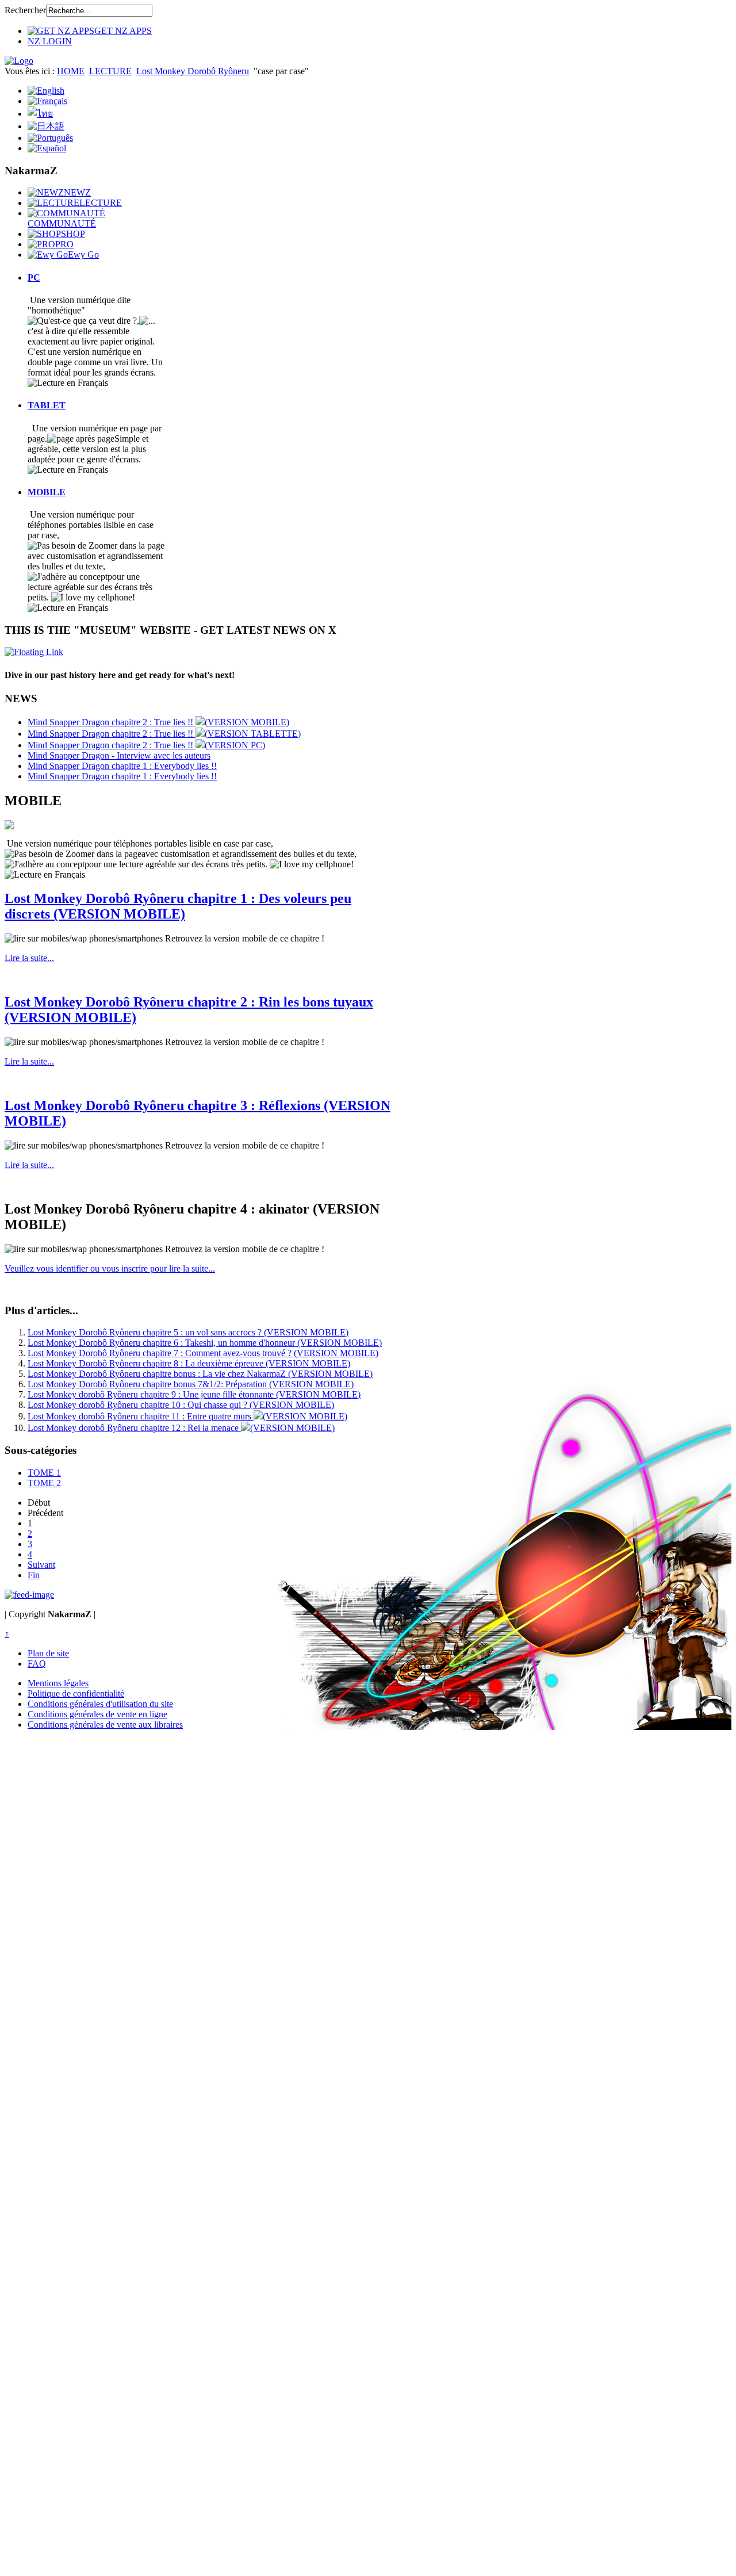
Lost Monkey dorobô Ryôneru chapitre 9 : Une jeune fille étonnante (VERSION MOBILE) (194, 1394)
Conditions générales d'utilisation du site (100, 1704)
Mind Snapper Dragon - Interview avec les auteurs (119, 755)
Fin (34, 1575)
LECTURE (110, 71)
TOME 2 (44, 1483)
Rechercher (25, 10)
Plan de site (48, 1653)
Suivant (41, 1565)
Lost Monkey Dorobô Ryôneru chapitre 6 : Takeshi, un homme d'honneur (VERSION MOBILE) (205, 1343)
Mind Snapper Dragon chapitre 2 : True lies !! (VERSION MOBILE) (158, 722)
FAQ (37, 1664)
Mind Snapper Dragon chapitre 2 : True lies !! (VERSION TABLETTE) (164, 734)
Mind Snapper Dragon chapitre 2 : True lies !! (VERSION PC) (146, 745)
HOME (71, 71)
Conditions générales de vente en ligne (97, 1714)
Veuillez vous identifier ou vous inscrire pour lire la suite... (110, 1268)
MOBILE (47, 492)
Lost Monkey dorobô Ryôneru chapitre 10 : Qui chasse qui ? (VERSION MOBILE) (181, 1405)
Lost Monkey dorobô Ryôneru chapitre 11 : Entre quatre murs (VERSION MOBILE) (187, 1416)
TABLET (47, 405)
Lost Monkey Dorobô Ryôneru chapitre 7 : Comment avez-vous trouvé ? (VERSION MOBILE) (203, 1353)
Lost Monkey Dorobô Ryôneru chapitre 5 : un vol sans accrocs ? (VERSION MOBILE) (188, 1332)
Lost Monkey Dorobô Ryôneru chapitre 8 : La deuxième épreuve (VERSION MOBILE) (189, 1363)
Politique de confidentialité (76, 1693)
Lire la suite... (29, 958)
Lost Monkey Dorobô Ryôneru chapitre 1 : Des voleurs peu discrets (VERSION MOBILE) (178, 906)
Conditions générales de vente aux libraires (105, 1725)
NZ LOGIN (50, 41)
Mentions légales (58, 1683)
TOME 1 (44, 1473)
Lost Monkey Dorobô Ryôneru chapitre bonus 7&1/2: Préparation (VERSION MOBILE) (191, 1384)
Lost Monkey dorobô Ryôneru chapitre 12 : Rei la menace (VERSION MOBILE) (181, 1428)
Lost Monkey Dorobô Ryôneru (193, 71)
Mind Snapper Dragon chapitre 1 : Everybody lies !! (122, 766)
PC (34, 277)
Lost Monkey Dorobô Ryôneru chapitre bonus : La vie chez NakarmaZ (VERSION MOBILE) (200, 1374)
